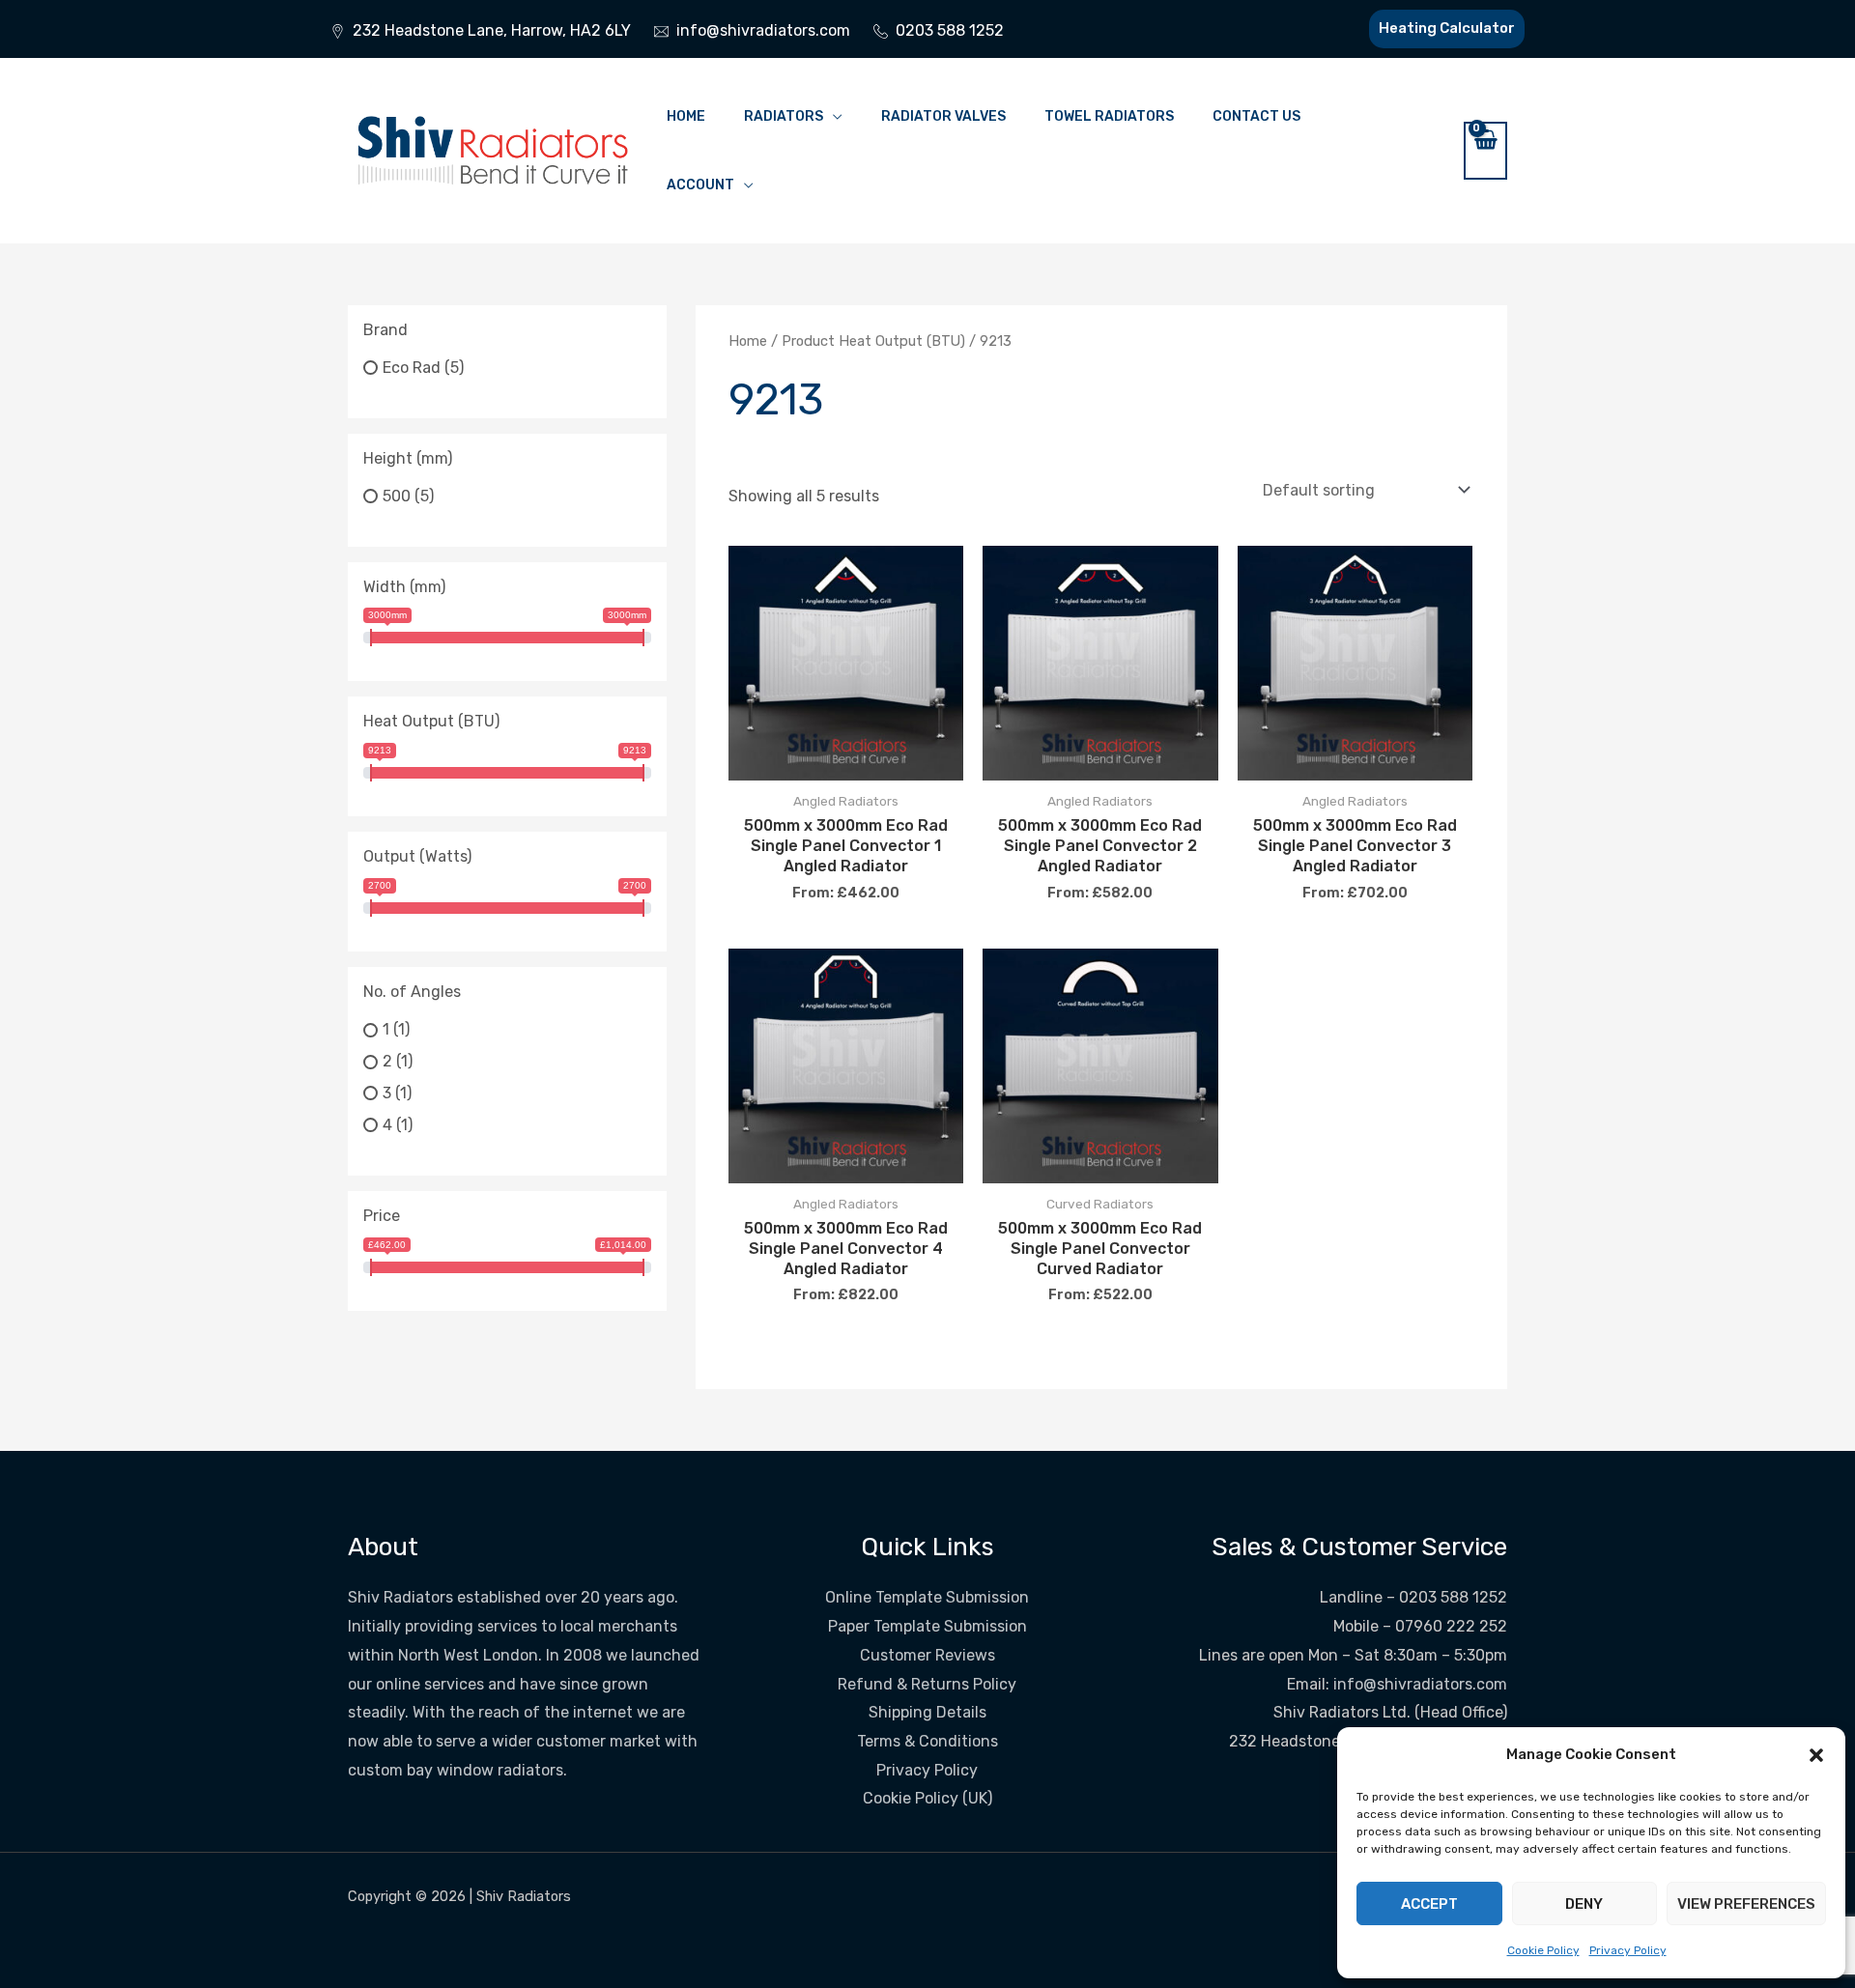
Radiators (784, 116)
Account (700, 185)
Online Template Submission (927, 1597)
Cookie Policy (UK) (927, 1798)
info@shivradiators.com (1420, 1684)
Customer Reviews (927, 1655)
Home (686, 116)
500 (397, 496)
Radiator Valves (943, 116)
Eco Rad (412, 368)
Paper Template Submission (927, 1626)
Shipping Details (927, 1712)
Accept (1429, 1904)
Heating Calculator (1447, 28)
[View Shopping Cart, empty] (1485, 151)
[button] (1816, 1755)
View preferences (1746, 1904)
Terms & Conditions (927, 1741)
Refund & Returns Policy (927, 1684)
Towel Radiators (1109, 116)
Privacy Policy (1628, 1950)
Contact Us (1256, 116)
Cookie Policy (1543, 1950)
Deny (1584, 1904)
